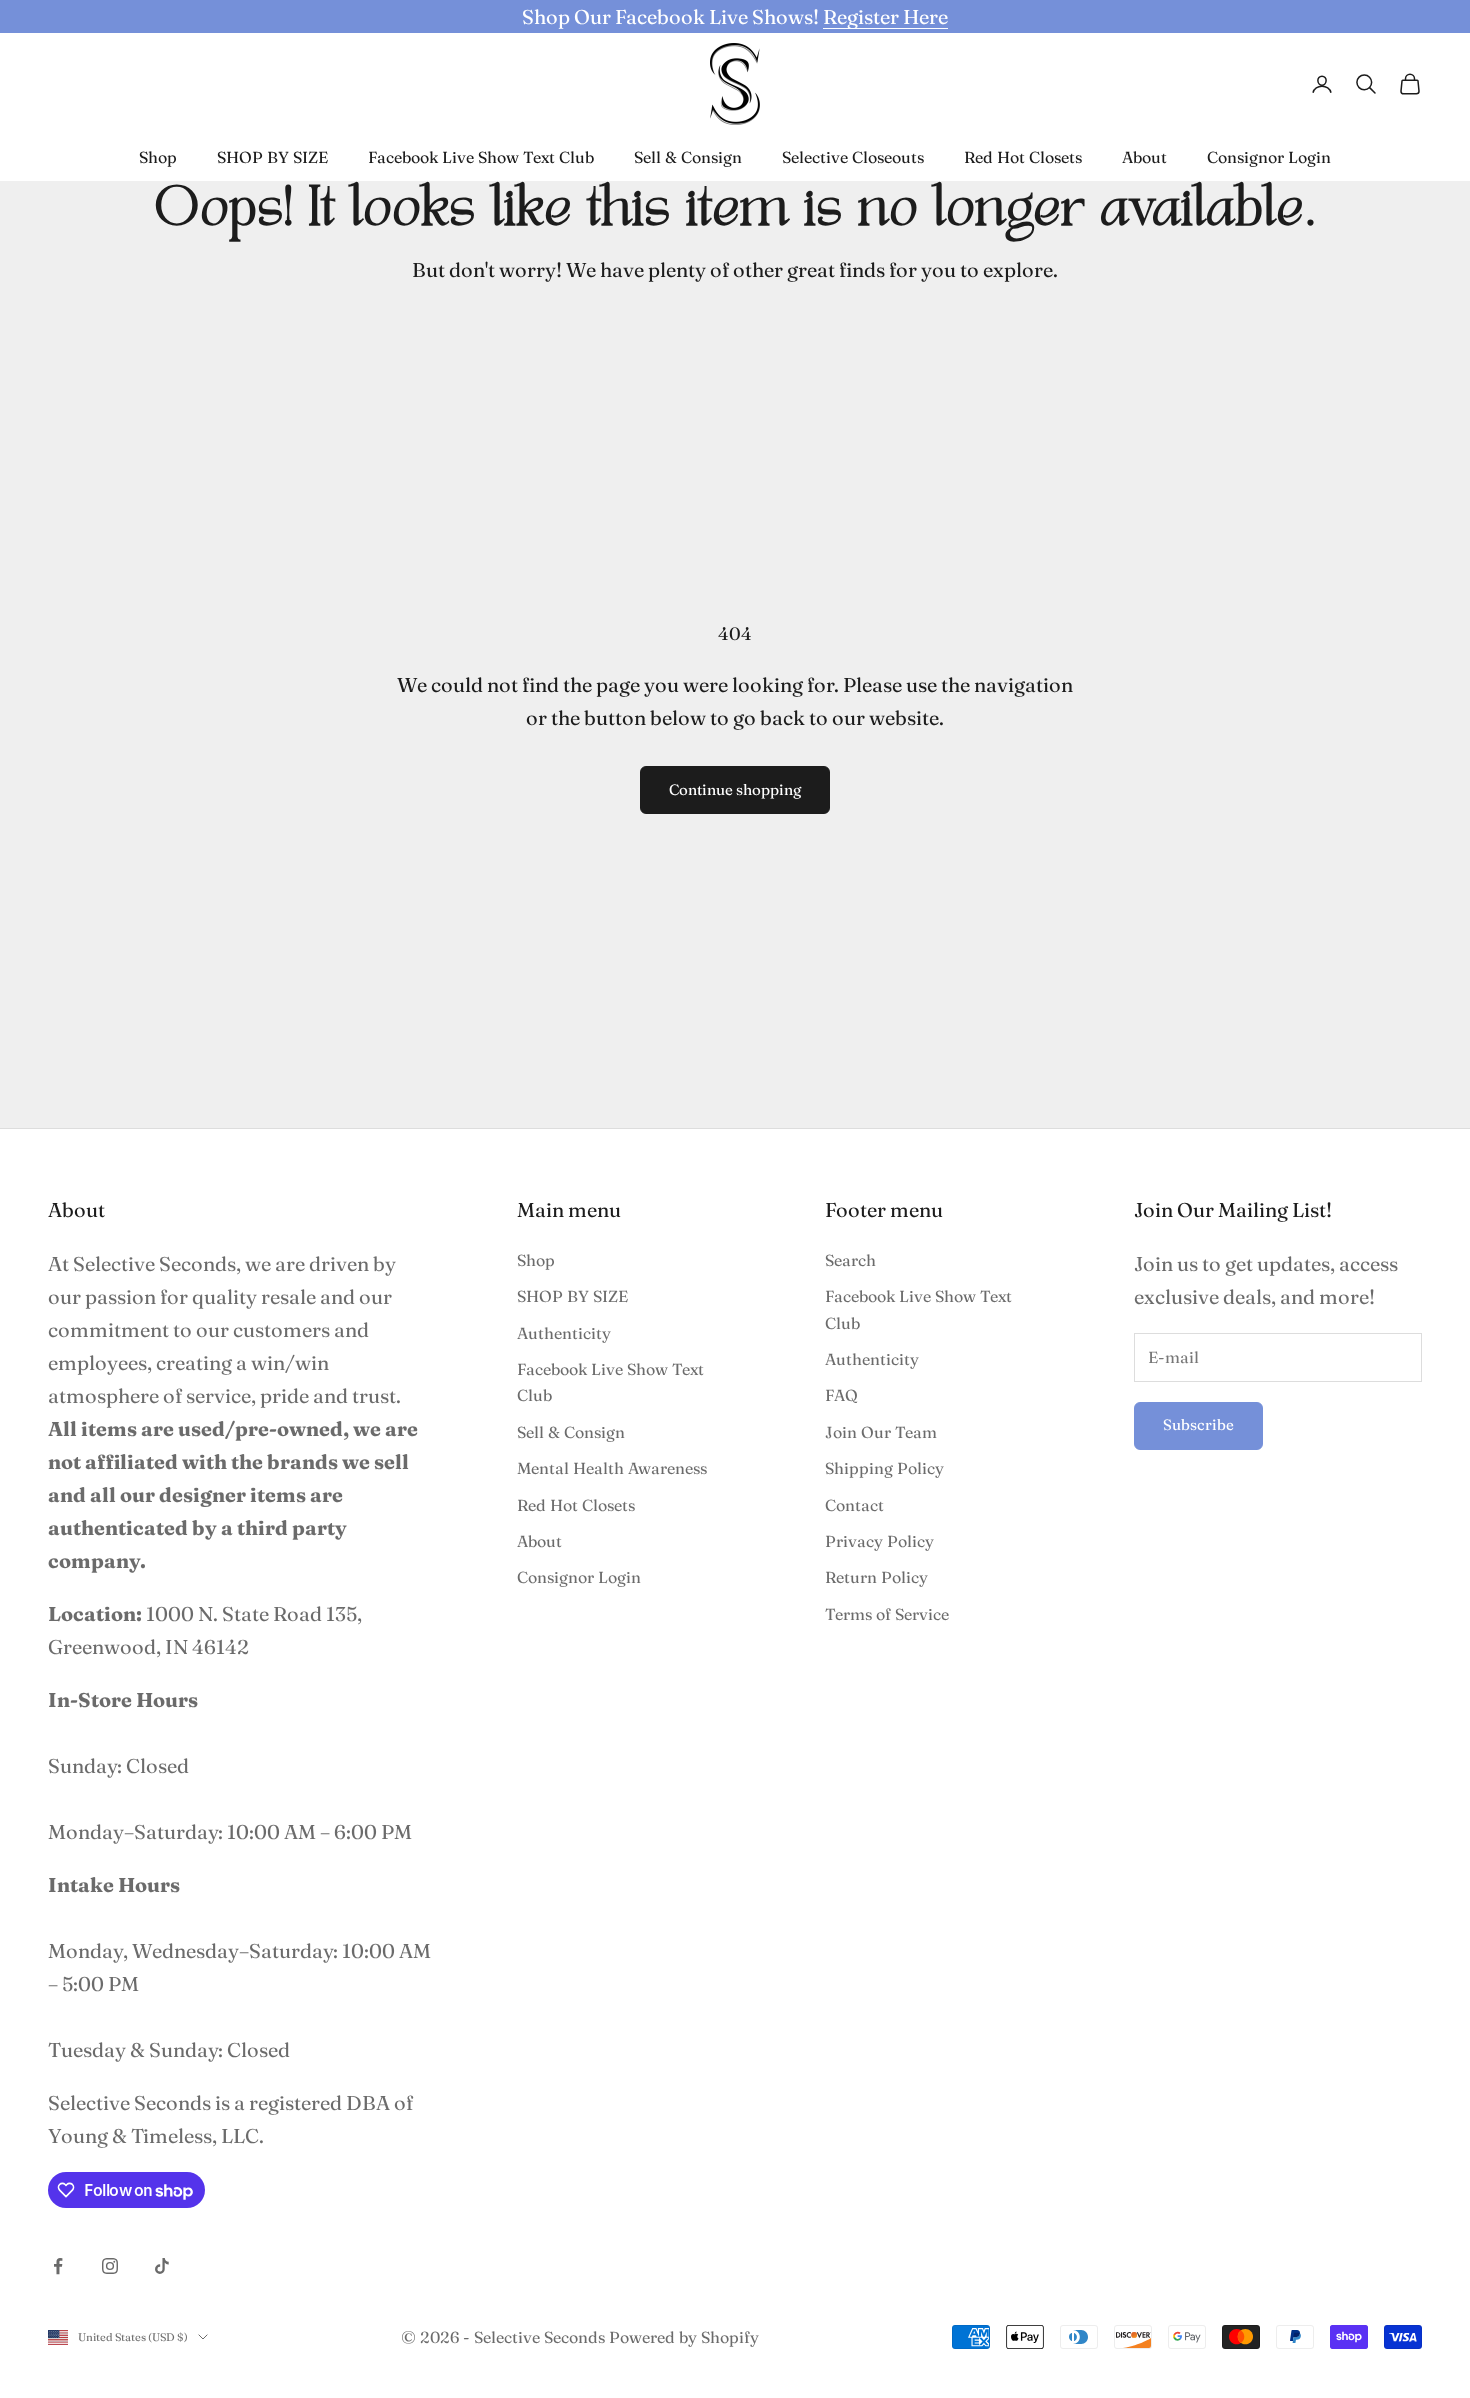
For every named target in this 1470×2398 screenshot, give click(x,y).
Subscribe (1198, 1424)
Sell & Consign (688, 157)
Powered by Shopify (684, 2337)
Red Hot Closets (1023, 157)
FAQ (841, 1395)
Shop (158, 157)
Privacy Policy (879, 1541)
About (1144, 157)
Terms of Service (887, 1614)
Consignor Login (1269, 157)
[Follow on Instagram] (110, 2266)
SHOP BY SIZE (272, 157)
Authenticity (564, 1333)
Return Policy (876, 1577)
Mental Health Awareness (612, 1468)
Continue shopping (735, 789)
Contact (854, 1505)
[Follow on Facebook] (58, 2266)
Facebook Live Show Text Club (481, 157)
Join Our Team (881, 1432)
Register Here (885, 16)
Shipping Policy (884, 1468)
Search (850, 1260)
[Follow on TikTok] (162, 2266)
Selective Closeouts (853, 157)
